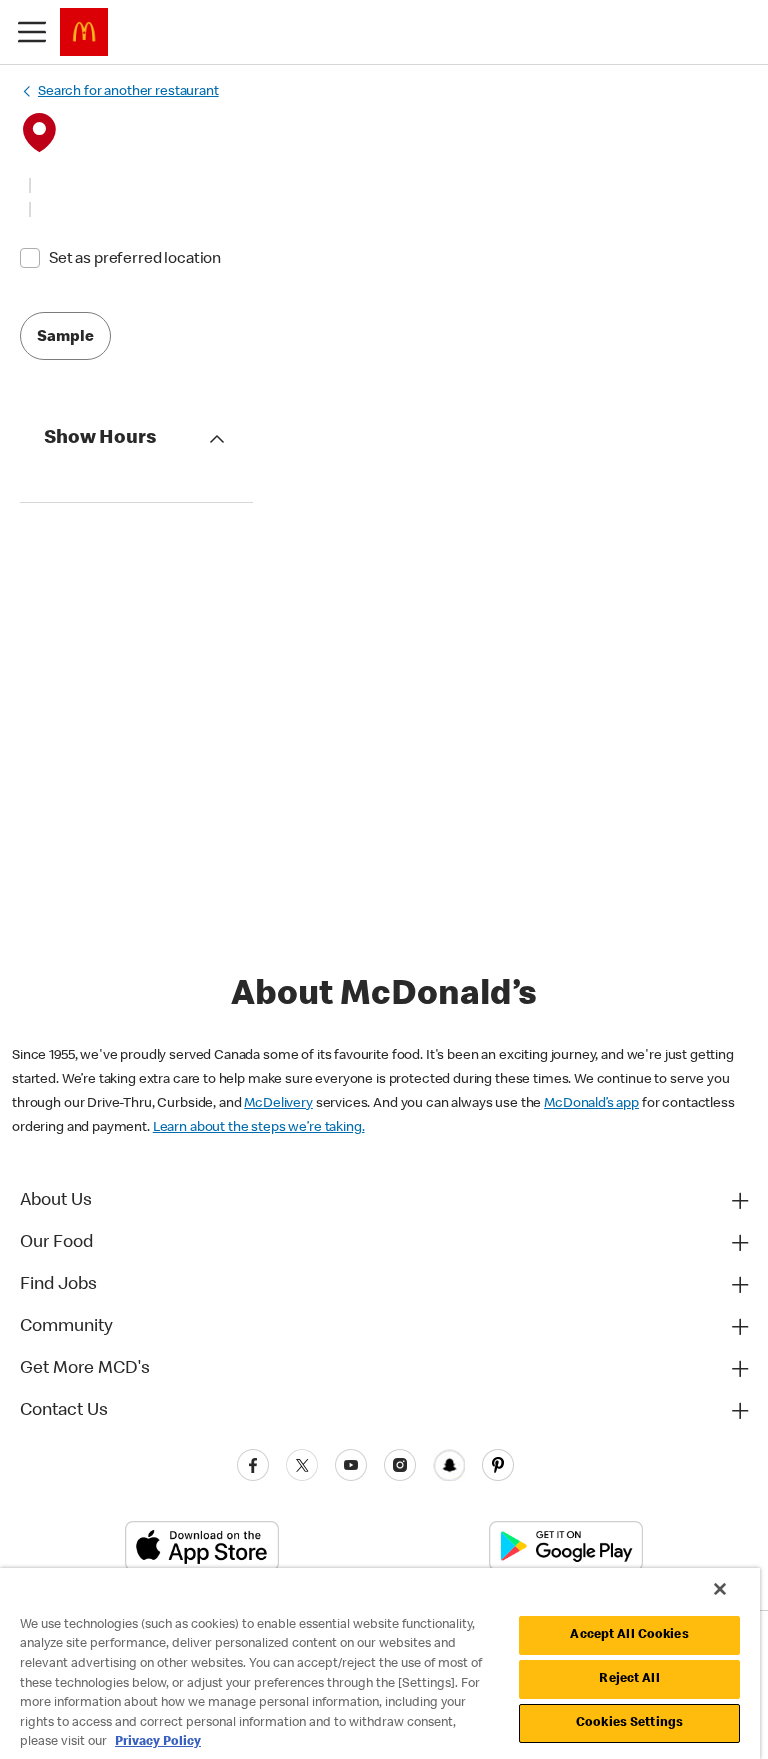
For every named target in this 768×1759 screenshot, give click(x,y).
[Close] (720, 1589)
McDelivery (278, 1104)
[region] (380, 1663)
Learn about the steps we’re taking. (259, 1128)
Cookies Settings (629, 1723)
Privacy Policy (158, 1742)
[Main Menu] (32, 32)
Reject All (629, 1679)
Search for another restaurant (128, 92)
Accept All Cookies (629, 1635)
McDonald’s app (591, 1104)
